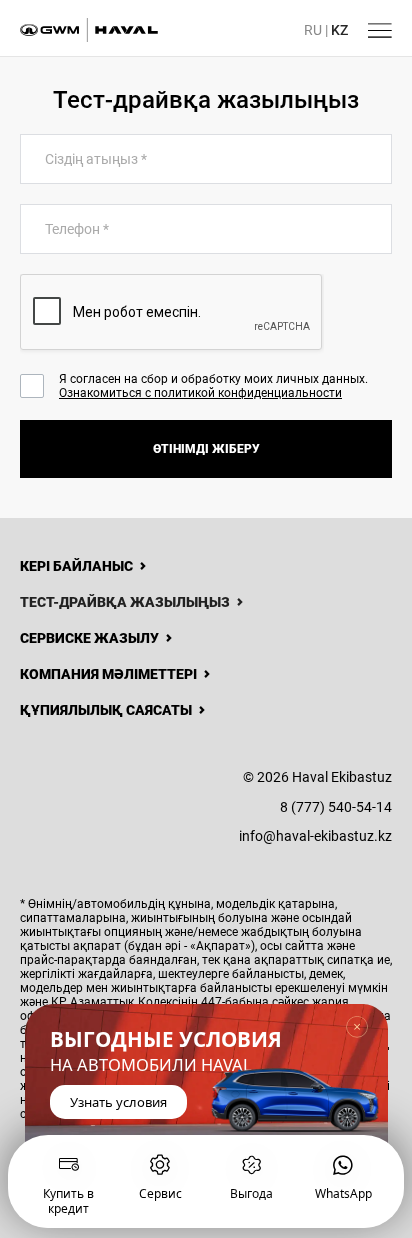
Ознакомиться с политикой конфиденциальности (200, 393)
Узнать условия (118, 1103)
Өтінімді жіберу (206, 449)
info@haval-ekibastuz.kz (315, 836)
